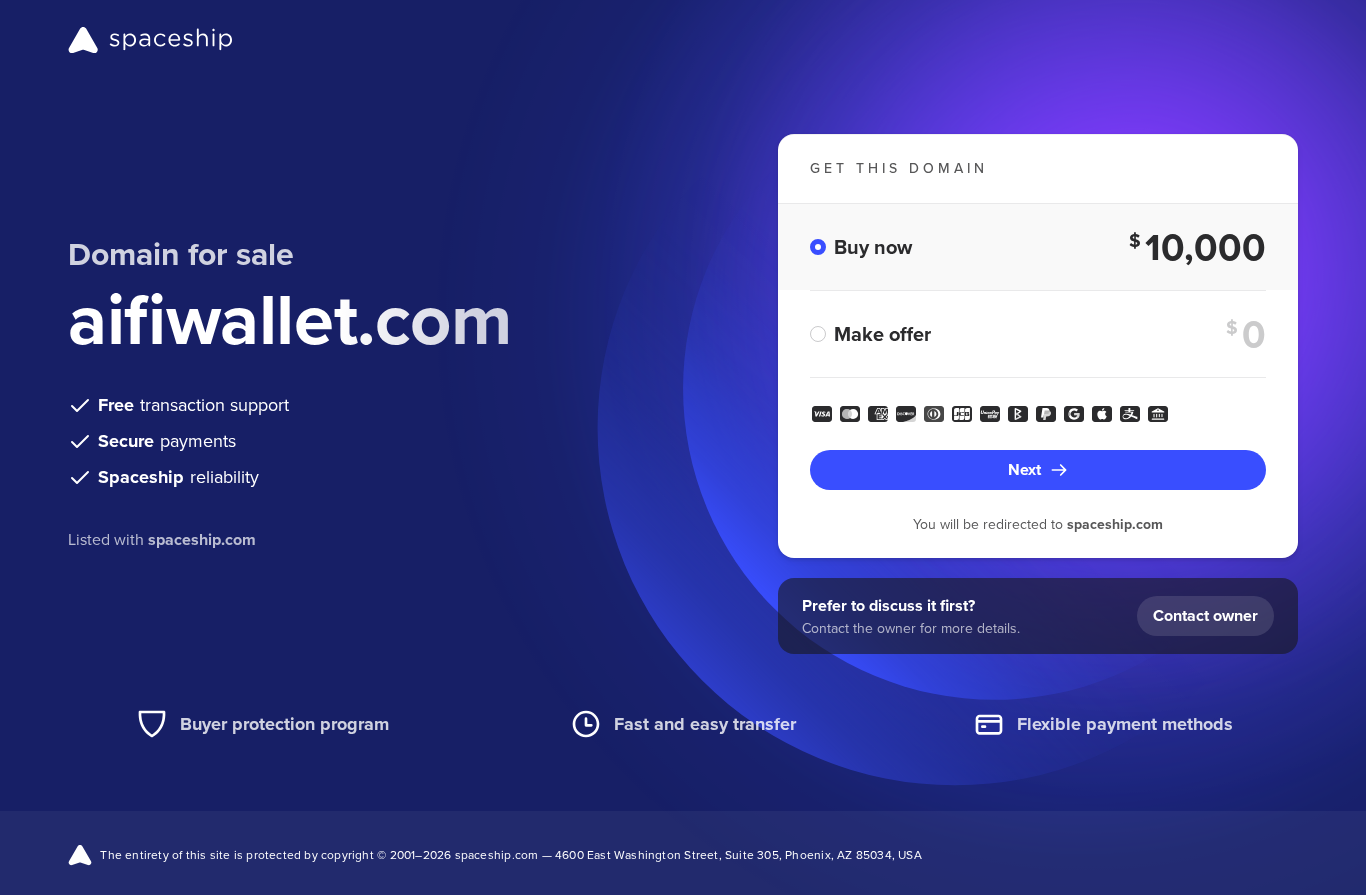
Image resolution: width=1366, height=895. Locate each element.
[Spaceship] (150, 40)
